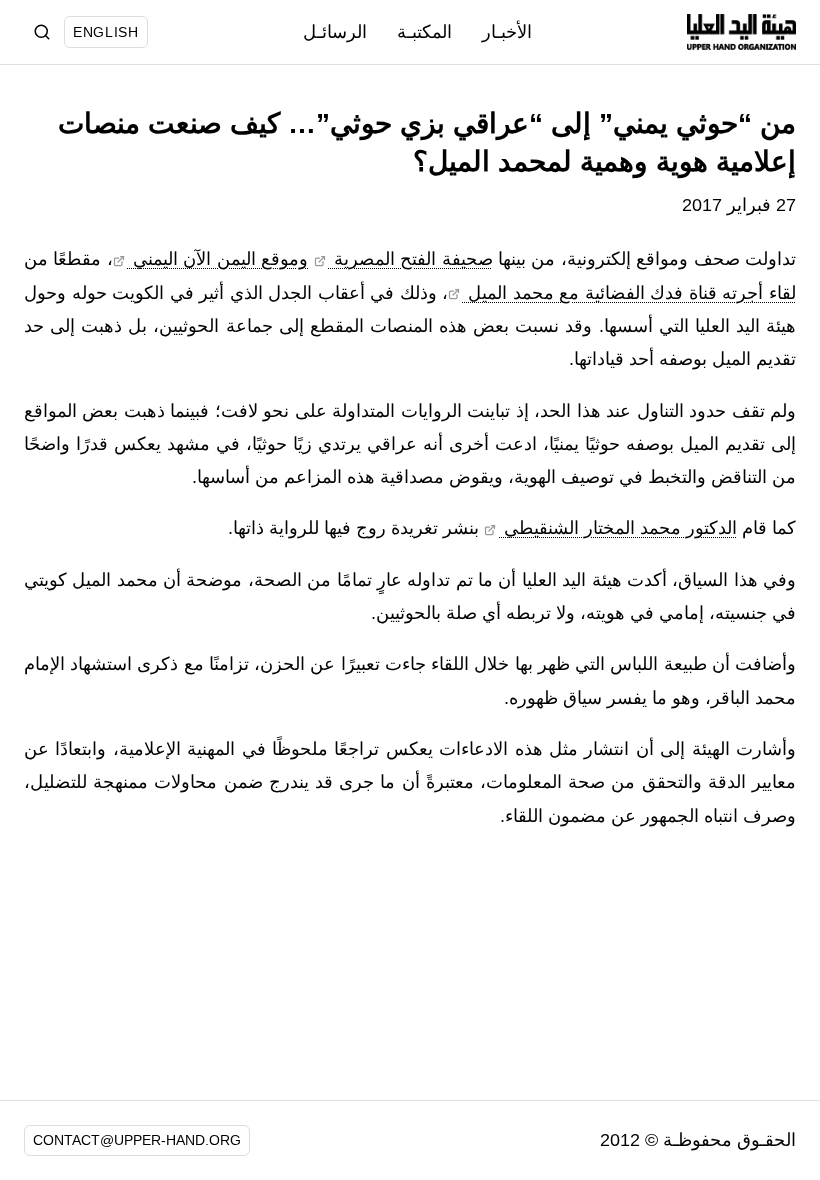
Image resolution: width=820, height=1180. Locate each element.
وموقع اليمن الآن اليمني (218, 259)
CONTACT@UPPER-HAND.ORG (137, 1140)
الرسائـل (335, 32)
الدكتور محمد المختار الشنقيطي (618, 528)
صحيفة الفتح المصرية (410, 259)
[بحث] (42, 32)
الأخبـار (507, 32)
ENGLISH (106, 32)
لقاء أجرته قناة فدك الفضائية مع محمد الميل (629, 293)
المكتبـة (424, 32)
